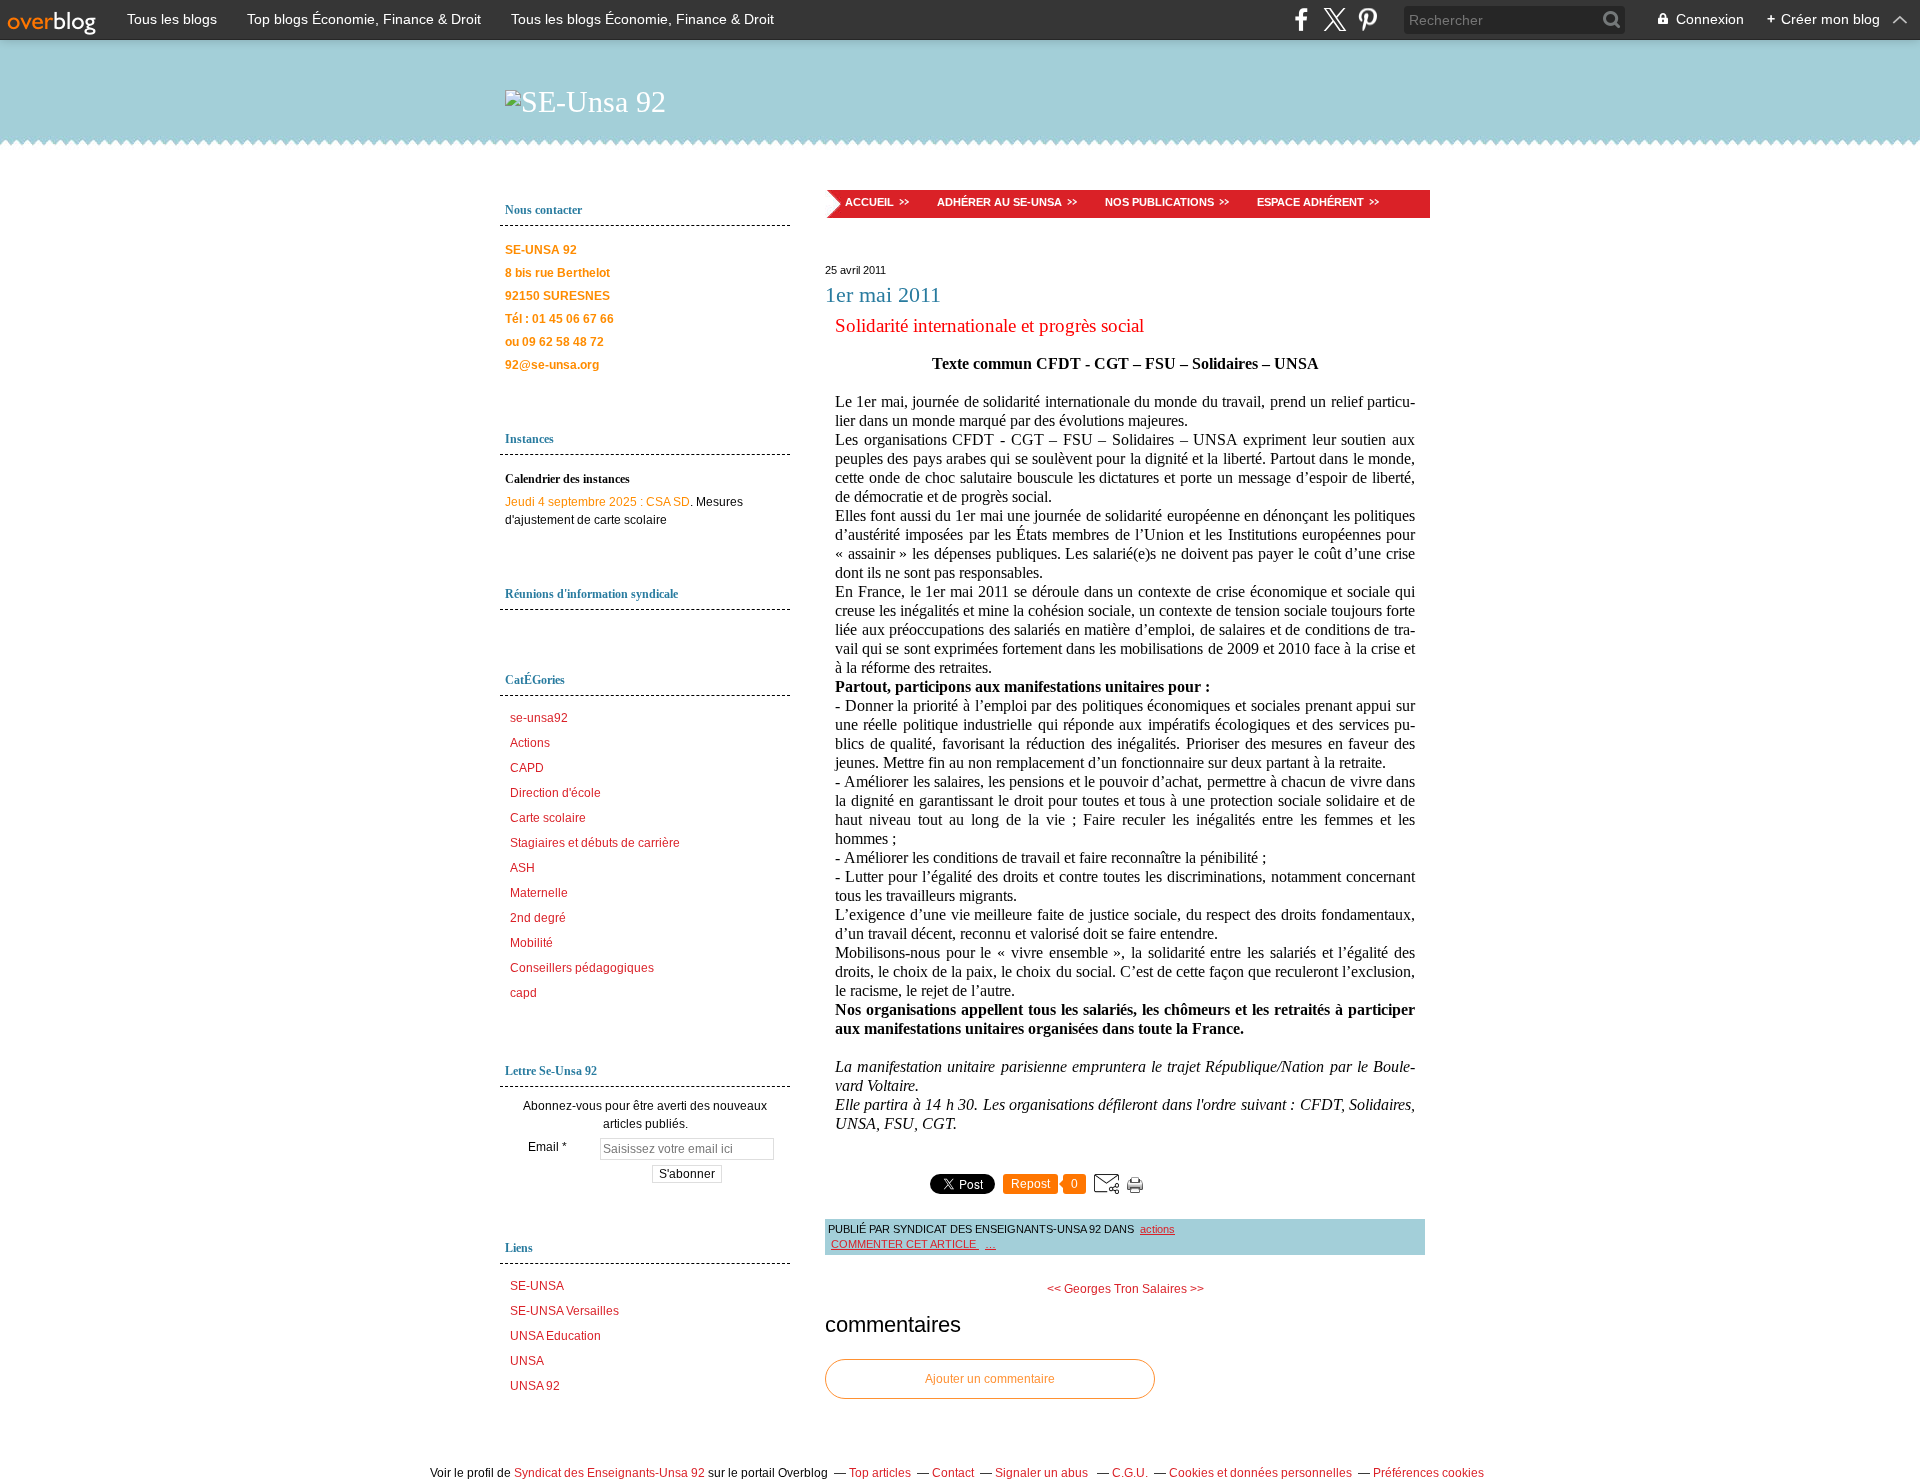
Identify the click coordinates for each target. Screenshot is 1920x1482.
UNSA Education (555, 1336)
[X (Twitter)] (1334, 19)
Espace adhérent (1310, 202)
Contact (953, 1473)
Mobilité (531, 943)
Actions (530, 743)
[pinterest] (1367, 19)
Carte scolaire (548, 818)
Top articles (880, 1473)
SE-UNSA (537, 1286)
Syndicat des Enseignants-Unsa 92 (609, 1473)
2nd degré (538, 918)
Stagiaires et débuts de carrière (595, 843)
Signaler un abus (1043, 1473)
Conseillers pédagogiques (582, 968)
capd (523, 993)
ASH (522, 868)
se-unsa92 (539, 718)
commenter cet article (905, 1244)
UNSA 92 (535, 1386)
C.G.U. (1130, 1473)
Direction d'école (555, 793)
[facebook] (1301, 19)
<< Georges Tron (1093, 1289)
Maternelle (539, 893)
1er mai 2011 (883, 295)
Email (543, 1147)
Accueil (869, 202)
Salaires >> (1173, 1289)
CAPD (527, 768)
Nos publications (1159, 202)
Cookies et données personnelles (1260, 1473)
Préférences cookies (1428, 1473)
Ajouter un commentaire (990, 1379)
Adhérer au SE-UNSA (999, 202)
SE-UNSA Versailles (564, 1311)
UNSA (527, 1361)
